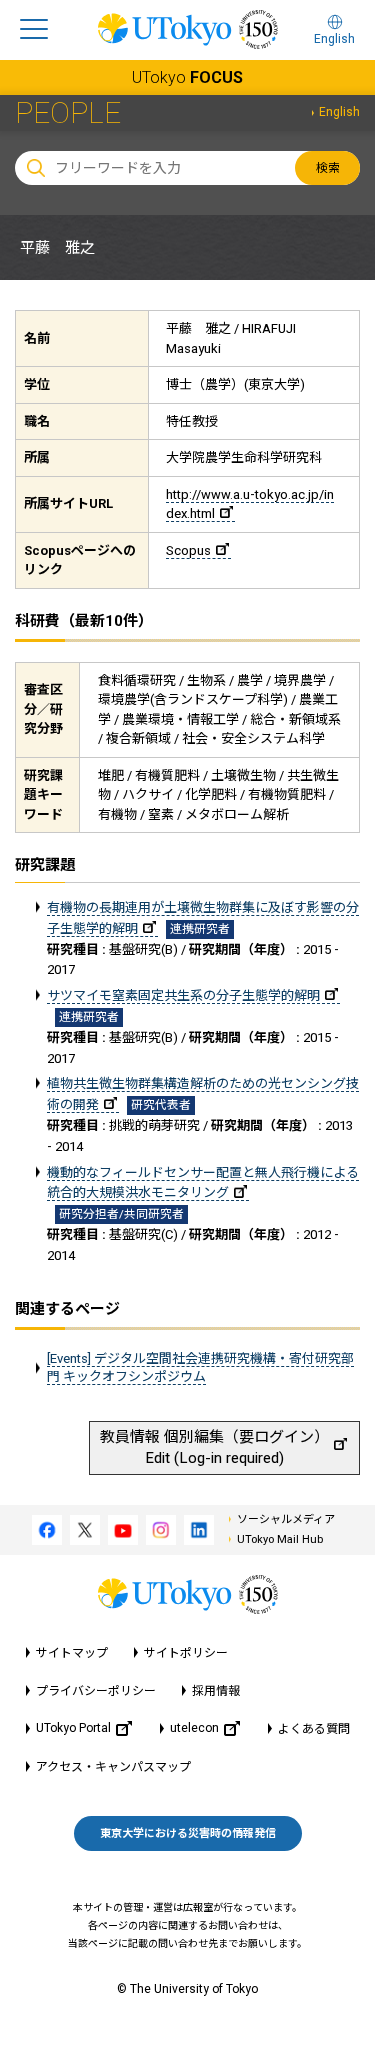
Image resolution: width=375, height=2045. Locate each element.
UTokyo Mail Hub (280, 1539)
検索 (328, 168)
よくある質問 (314, 1729)
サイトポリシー (186, 1653)
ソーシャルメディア (286, 1519)
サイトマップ (72, 1653)
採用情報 (216, 1691)
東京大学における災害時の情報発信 (188, 1833)
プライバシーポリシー (96, 1691)
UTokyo (187, 77)
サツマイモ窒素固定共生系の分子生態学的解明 (183, 995)
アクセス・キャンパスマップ (113, 1767)
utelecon (194, 1728)
